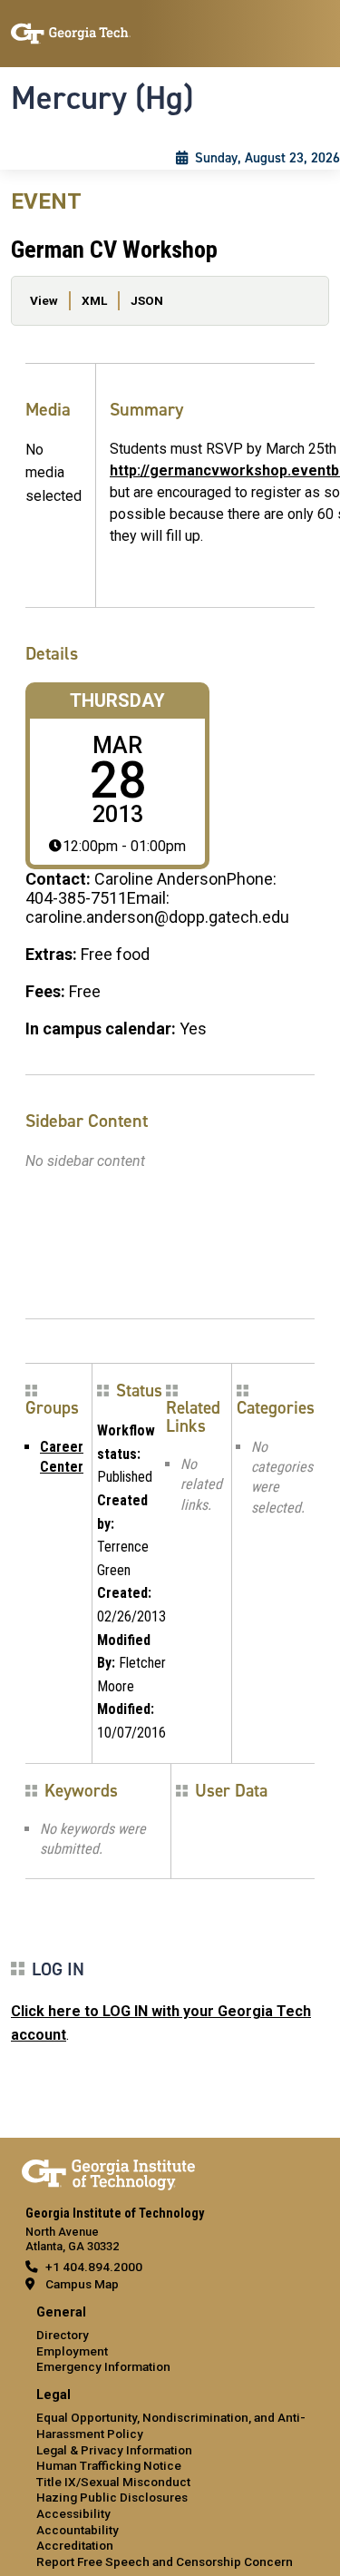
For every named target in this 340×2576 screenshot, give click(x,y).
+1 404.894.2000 (94, 2267)
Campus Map (82, 2284)
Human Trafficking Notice (109, 2465)
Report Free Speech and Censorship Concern (165, 2561)
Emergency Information (103, 2366)
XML (94, 300)
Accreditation (75, 2545)
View (44, 300)
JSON (147, 300)
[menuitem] (170, 2341)
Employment (72, 2351)
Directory (63, 2335)
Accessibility (73, 2513)
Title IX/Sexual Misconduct (113, 2482)
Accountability (78, 2530)
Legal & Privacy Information (114, 2450)
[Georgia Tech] (108, 2171)
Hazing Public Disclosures (112, 2497)
